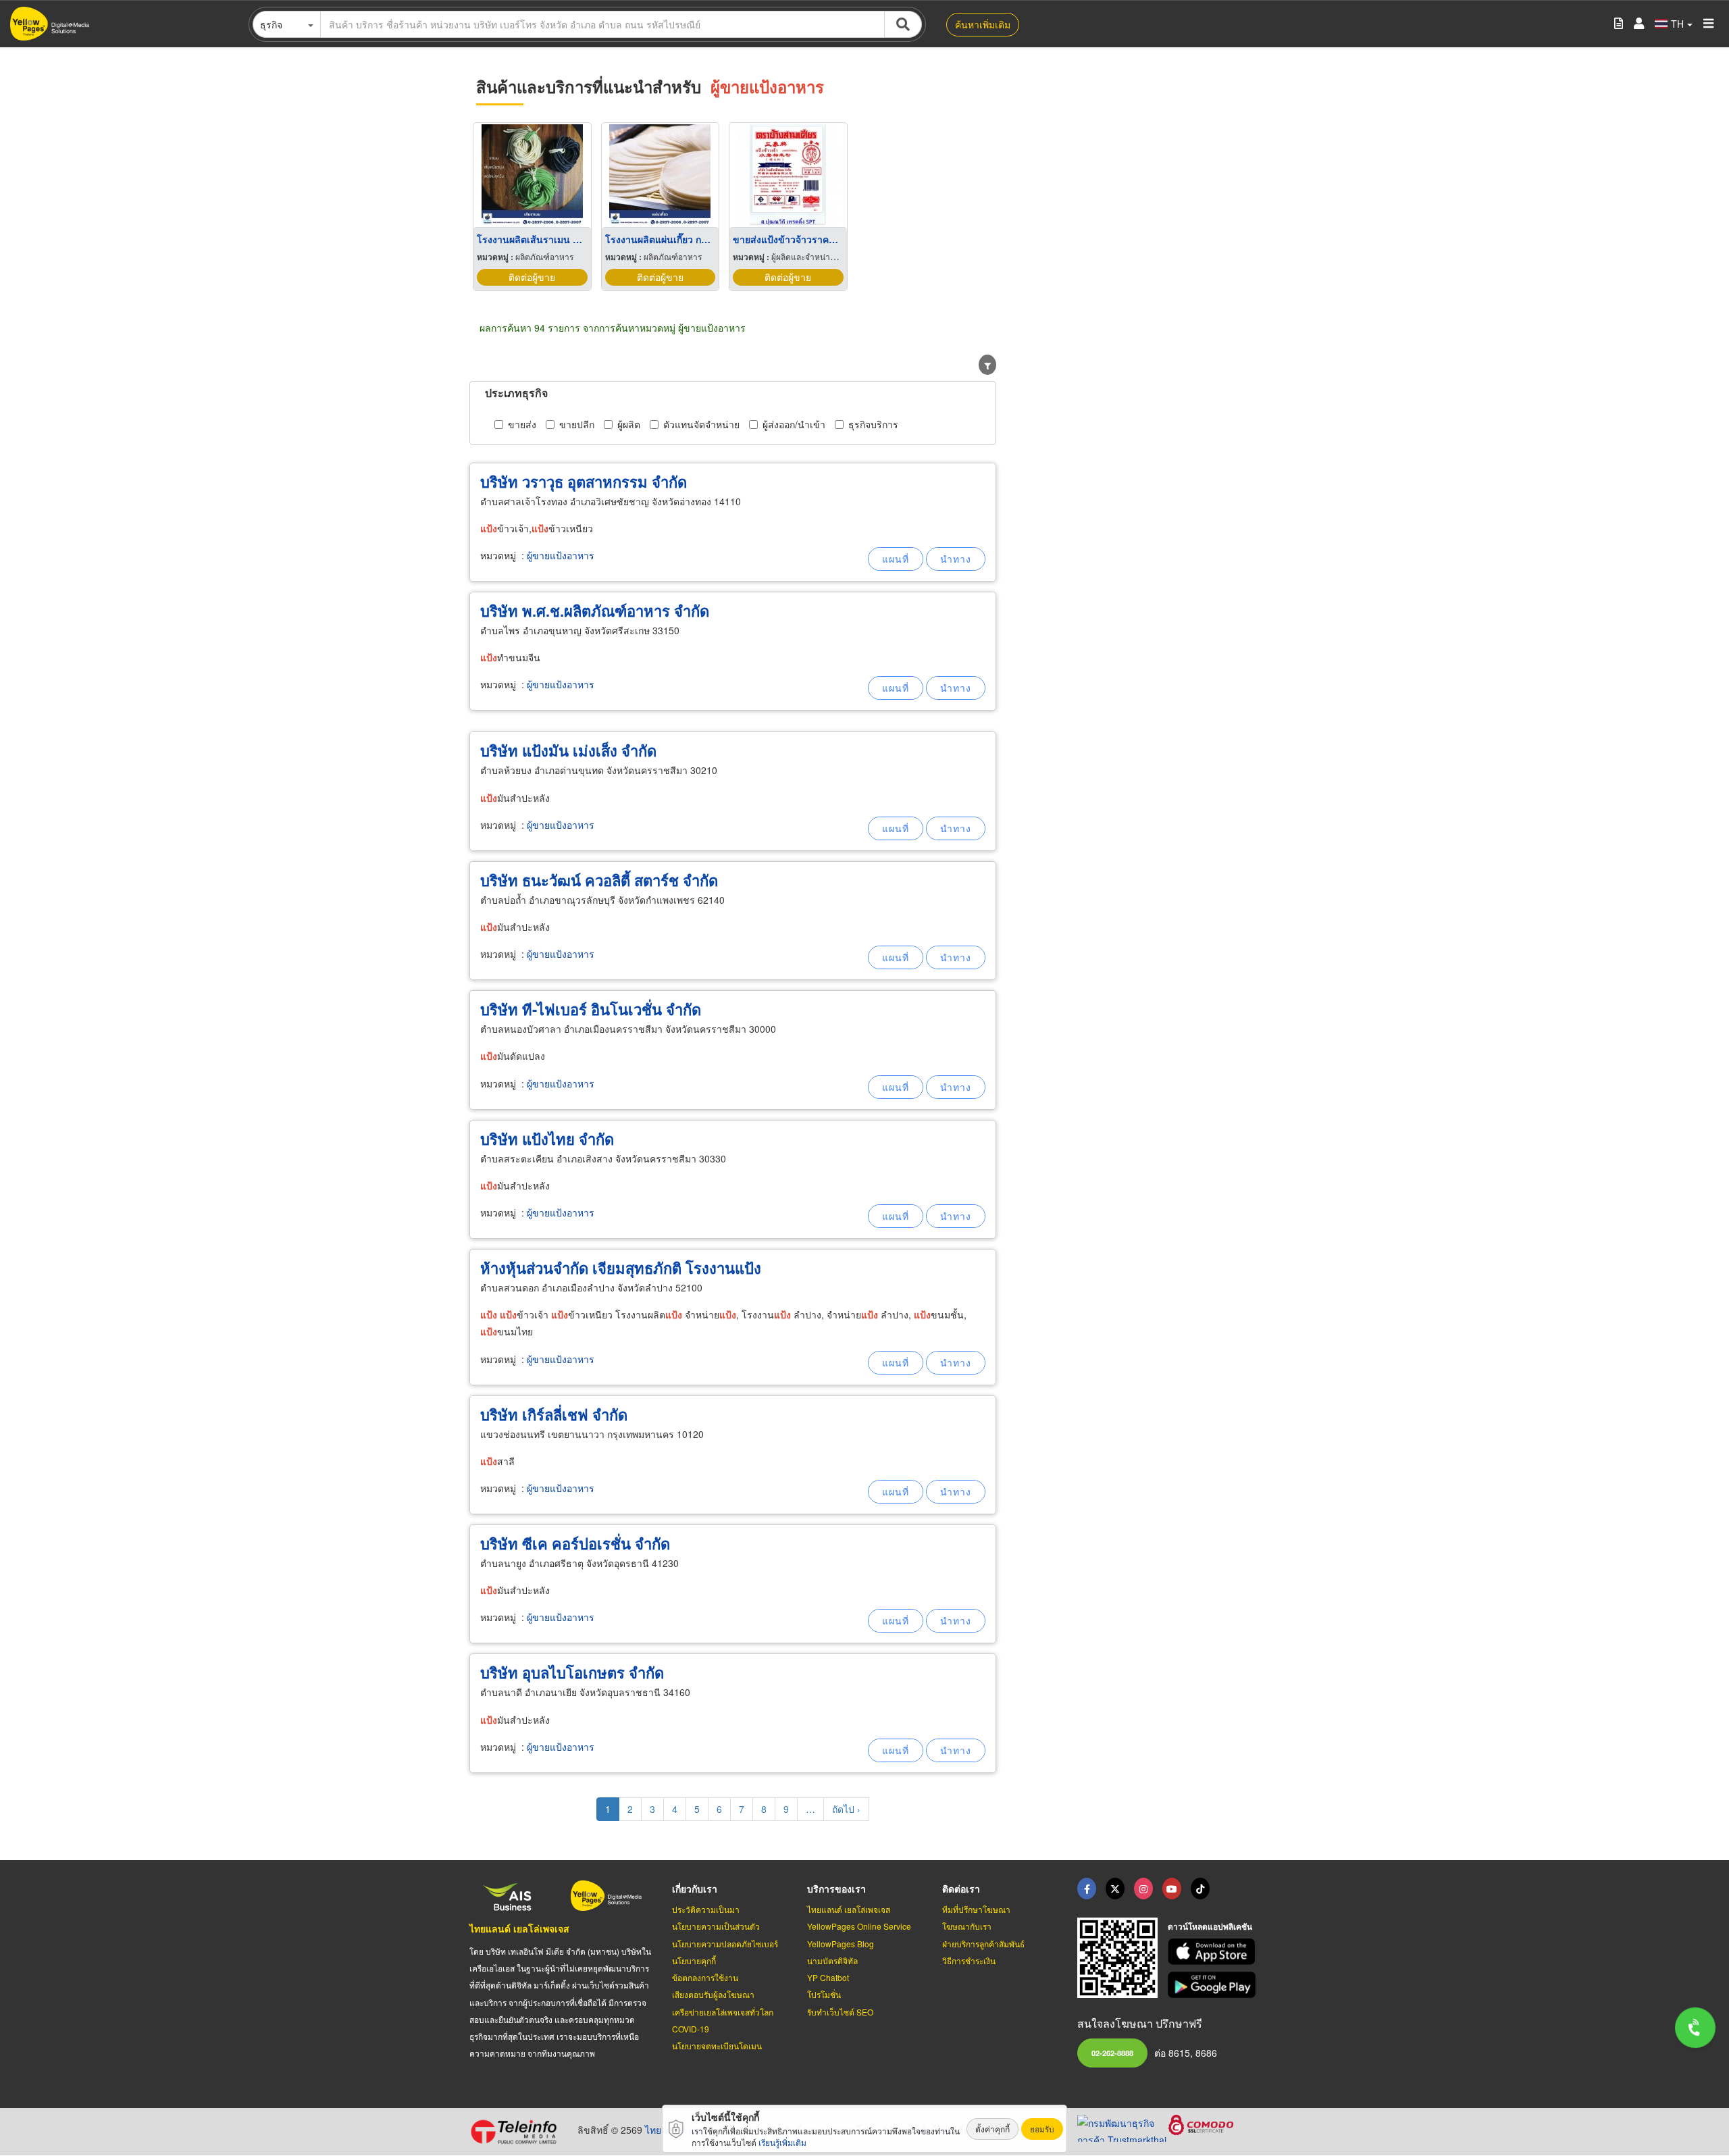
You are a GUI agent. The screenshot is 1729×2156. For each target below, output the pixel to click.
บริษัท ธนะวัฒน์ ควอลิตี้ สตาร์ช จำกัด (599, 880)
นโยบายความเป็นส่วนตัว (716, 1926)
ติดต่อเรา (961, 1889)
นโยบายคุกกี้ (694, 1960)
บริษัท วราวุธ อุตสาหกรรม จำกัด (584, 482)
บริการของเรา (836, 1889)
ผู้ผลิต (629, 424)
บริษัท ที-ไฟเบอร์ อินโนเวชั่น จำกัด (591, 1009)
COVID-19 (691, 2029)
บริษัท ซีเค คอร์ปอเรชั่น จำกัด (575, 1543)
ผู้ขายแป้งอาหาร (561, 555)
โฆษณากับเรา (967, 1926)
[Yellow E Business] (1087, 1889)
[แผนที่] (896, 559)
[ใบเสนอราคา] (1619, 24)
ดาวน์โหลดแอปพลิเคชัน (1210, 1926)
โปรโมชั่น (824, 1994)
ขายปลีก (577, 424)
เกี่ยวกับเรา (695, 1889)
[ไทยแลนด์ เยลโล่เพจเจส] (1115, 1889)
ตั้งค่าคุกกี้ (992, 2129)
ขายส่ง (522, 424)
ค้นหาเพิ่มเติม (983, 24)
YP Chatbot (828, 1977)
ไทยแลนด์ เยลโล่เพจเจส (519, 1928)
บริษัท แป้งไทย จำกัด (547, 1139)
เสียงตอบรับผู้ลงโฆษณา (713, 1994)
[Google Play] (1214, 1985)
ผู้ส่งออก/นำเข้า (794, 424)
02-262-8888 (1112, 2053)
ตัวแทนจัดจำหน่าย (701, 424)
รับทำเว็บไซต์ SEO (840, 2012)
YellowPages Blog (841, 1944)
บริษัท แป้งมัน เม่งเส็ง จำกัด (568, 750)
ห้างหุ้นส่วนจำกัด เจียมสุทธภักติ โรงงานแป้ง (621, 1268)
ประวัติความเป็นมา (706, 1909)
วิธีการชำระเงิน (969, 1960)
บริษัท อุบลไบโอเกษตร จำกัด (572, 1672)
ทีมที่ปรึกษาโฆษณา (976, 1909)
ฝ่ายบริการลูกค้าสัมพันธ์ (983, 1944)
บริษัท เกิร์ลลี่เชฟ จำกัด (554, 1414)
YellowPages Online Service (859, 1926)
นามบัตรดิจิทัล (832, 1960)
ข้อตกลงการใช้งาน (705, 1977)
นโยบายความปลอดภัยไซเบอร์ (725, 1944)
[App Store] (1214, 1952)
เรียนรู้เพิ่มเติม (782, 2142)
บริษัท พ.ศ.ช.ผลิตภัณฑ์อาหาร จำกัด (595, 611)
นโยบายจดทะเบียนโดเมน (717, 2046)
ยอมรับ (1042, 2129)
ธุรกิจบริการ (873, 424)
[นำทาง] (956, 559)
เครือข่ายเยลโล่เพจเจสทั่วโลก (723, 2012)
